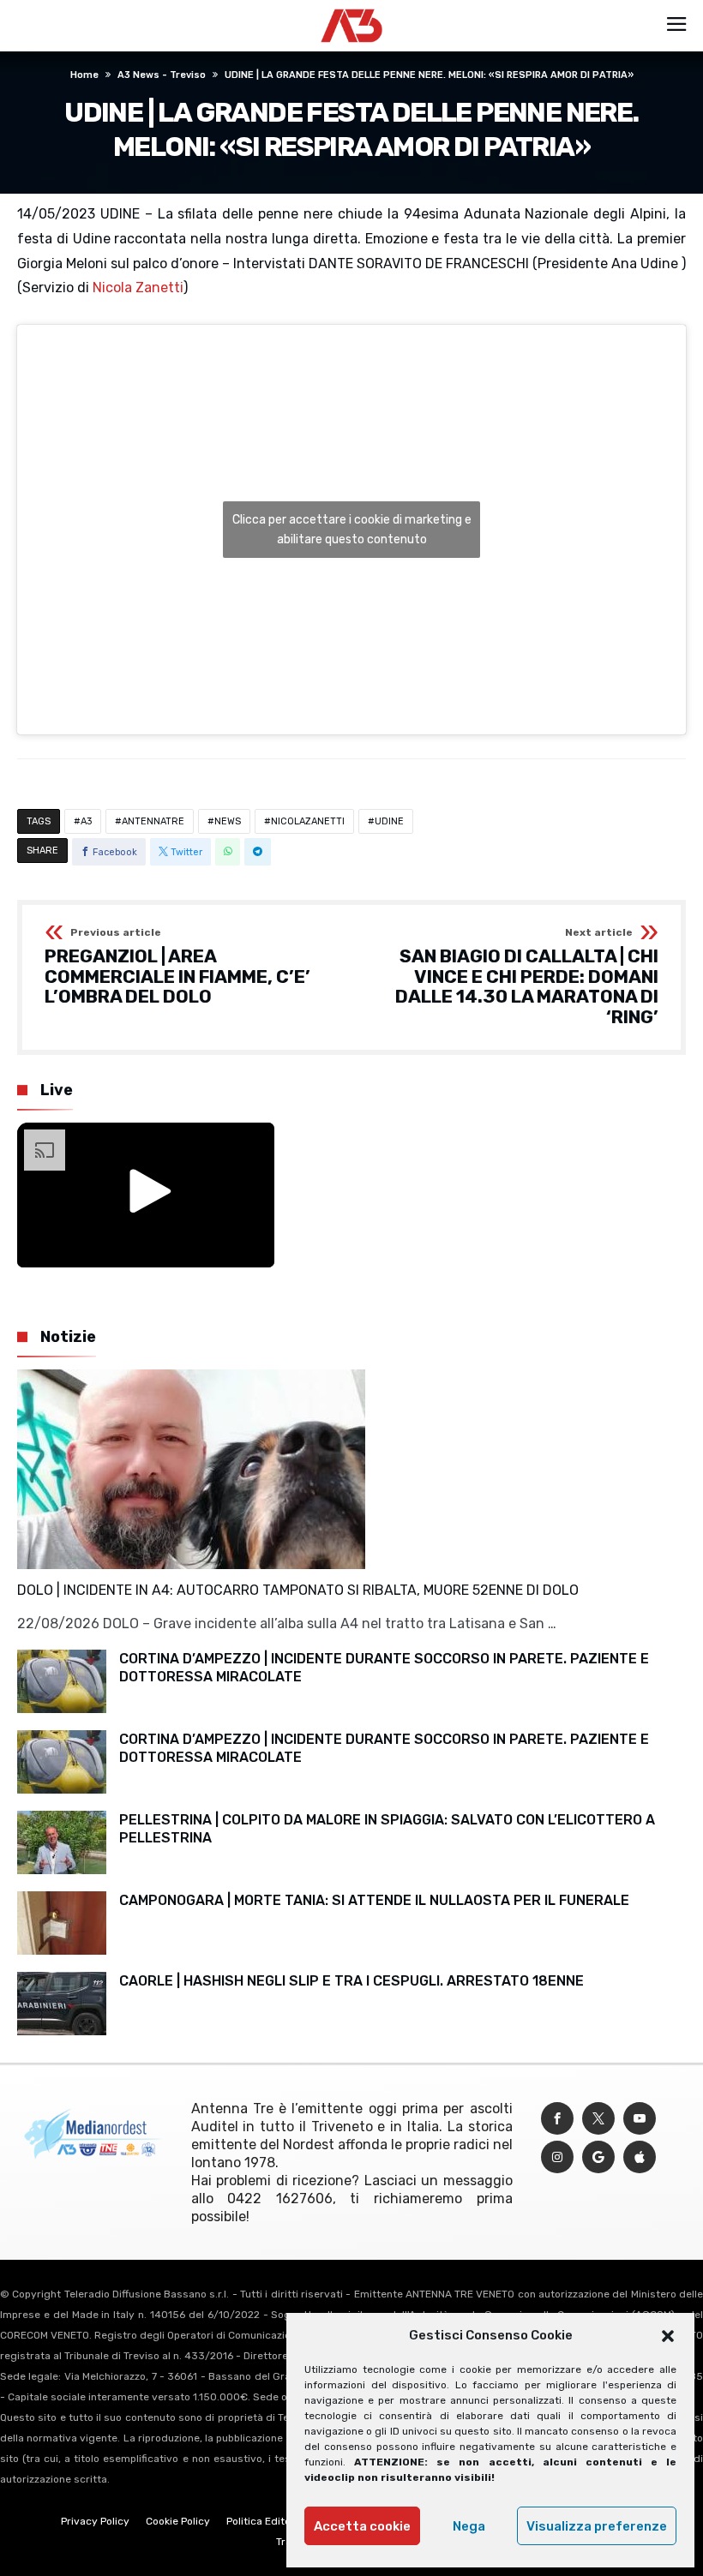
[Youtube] (640, 2119)
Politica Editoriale (269, 2521)
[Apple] (640, 2157)
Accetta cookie (362, 2526)
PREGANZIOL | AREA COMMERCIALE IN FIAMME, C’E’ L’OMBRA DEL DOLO (177, 967)
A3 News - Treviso (162, 75)
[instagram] (557, 2157)
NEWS (228, 821)
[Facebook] (557, 2119)
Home (84, 75)
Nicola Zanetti (138, 288)
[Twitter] (598, 2119)
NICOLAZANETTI (308, 821)
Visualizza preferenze (597, 2526)
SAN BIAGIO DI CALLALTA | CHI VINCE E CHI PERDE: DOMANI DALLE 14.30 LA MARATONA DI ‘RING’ (527, 977)
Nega (469, 2526)
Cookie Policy (178, 2521)
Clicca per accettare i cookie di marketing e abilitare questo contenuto (352, 530)
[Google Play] (598, 2157)
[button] (668, 2336)
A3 (86, 821)
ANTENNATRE (153, 821)
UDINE (389, 821)
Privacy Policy (95, 2521)
